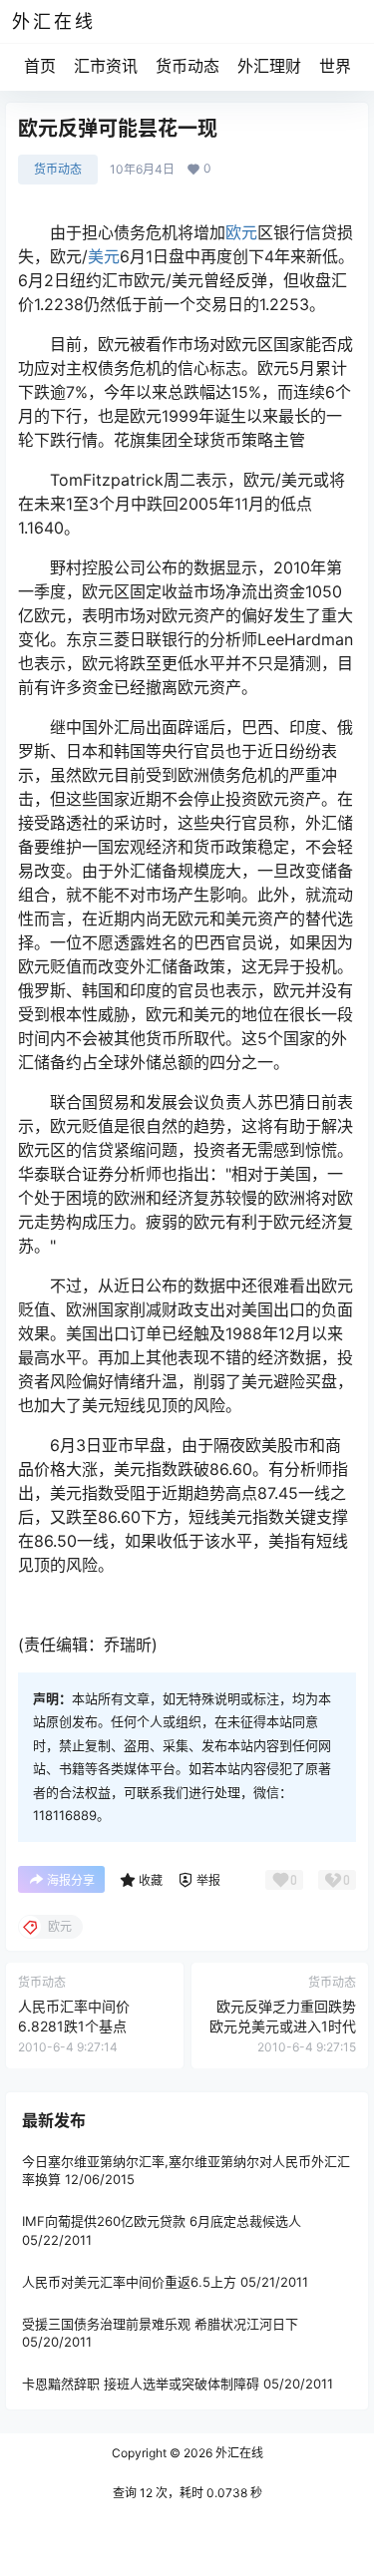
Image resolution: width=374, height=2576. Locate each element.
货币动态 (187, 66)
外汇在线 (238, 2453)
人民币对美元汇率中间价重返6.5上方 (129, 2282)
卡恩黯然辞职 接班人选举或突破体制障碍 (141, 2384)
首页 (40, 66)
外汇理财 (269, 66)
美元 (104, 256)
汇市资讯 (106, 66)
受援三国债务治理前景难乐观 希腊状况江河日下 (160, 2324)
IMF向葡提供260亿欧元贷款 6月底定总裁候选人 (162, 2221)
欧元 (241, 232)
